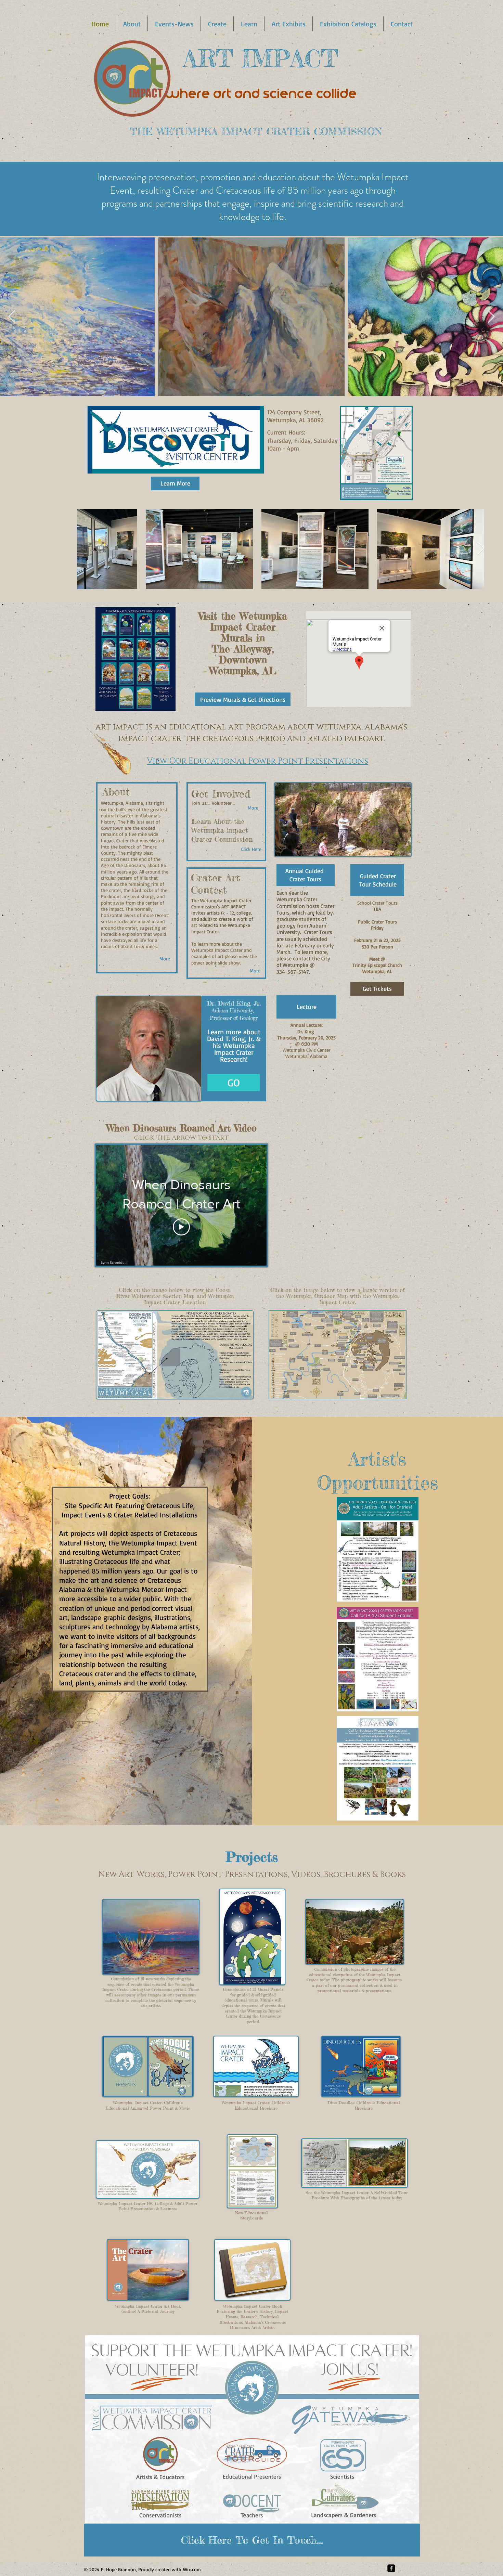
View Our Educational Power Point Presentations (257, 761)
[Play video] (181, 1227)
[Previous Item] (12, 317)
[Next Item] (491, 317)
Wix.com (192, 2569)
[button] (132, 24)
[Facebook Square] (391, 2568)
